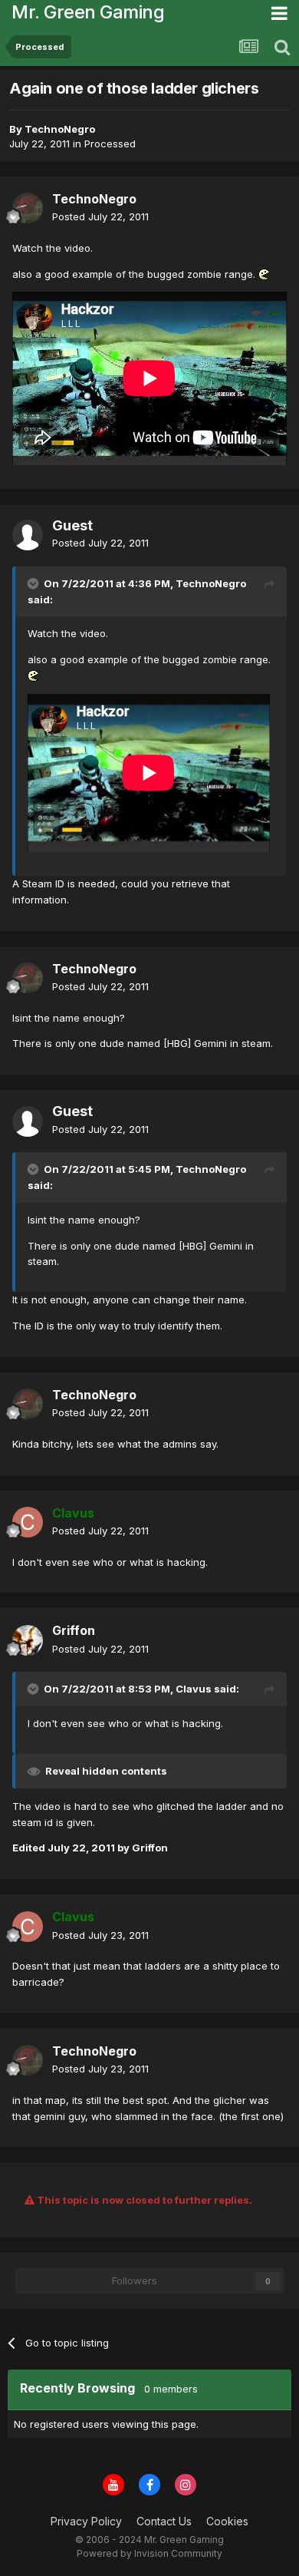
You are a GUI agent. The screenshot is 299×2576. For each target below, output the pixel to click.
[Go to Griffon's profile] (28, 1640)
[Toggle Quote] (34, 583)
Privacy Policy (86, 2521)
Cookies (227, 2521)
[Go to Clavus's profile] (28, 1522)
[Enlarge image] (264, 274)
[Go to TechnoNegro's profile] (28, 208)
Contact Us (164, 2521)
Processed (110, 144)
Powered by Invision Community (149, 2553)
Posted (100, 216)
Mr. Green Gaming (88, 12)
